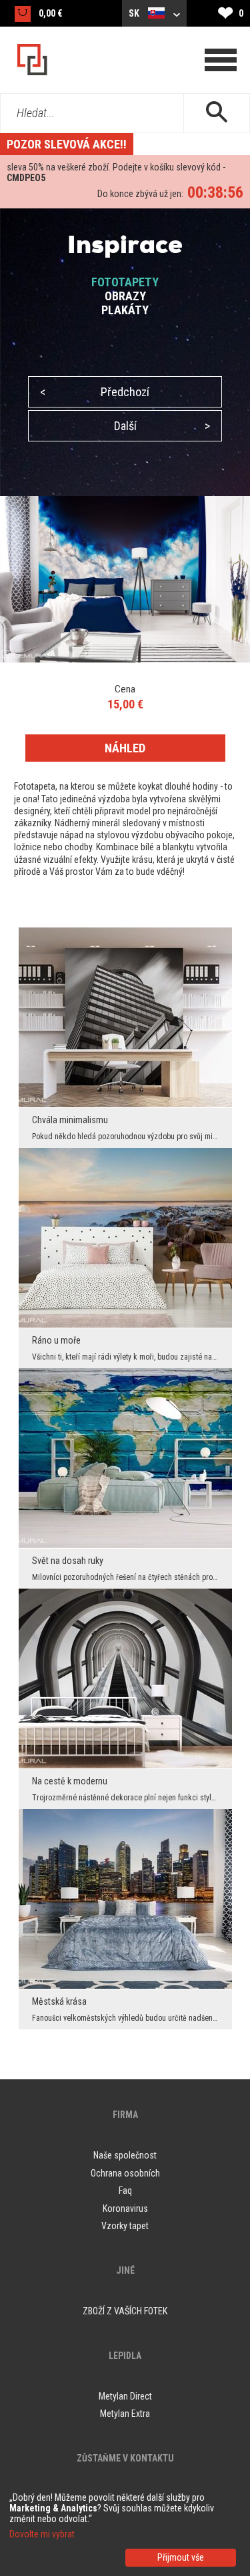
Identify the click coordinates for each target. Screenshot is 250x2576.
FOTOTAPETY (125, 282)
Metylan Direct (125, 2396)
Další (162, 426)
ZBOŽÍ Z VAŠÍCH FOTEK (125, 2311)
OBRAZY (125, 296)
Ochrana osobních (125, 2173)
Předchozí (95, 392)
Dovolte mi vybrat (42, 2534)
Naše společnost (125, 2155)
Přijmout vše (181, 2557)
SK (135, 13)
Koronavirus (125, 2208)
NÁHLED (125, 748)
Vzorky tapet (125, 2226)
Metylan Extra (125, 2414)
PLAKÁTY (125, 310)
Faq (125, 2190)
